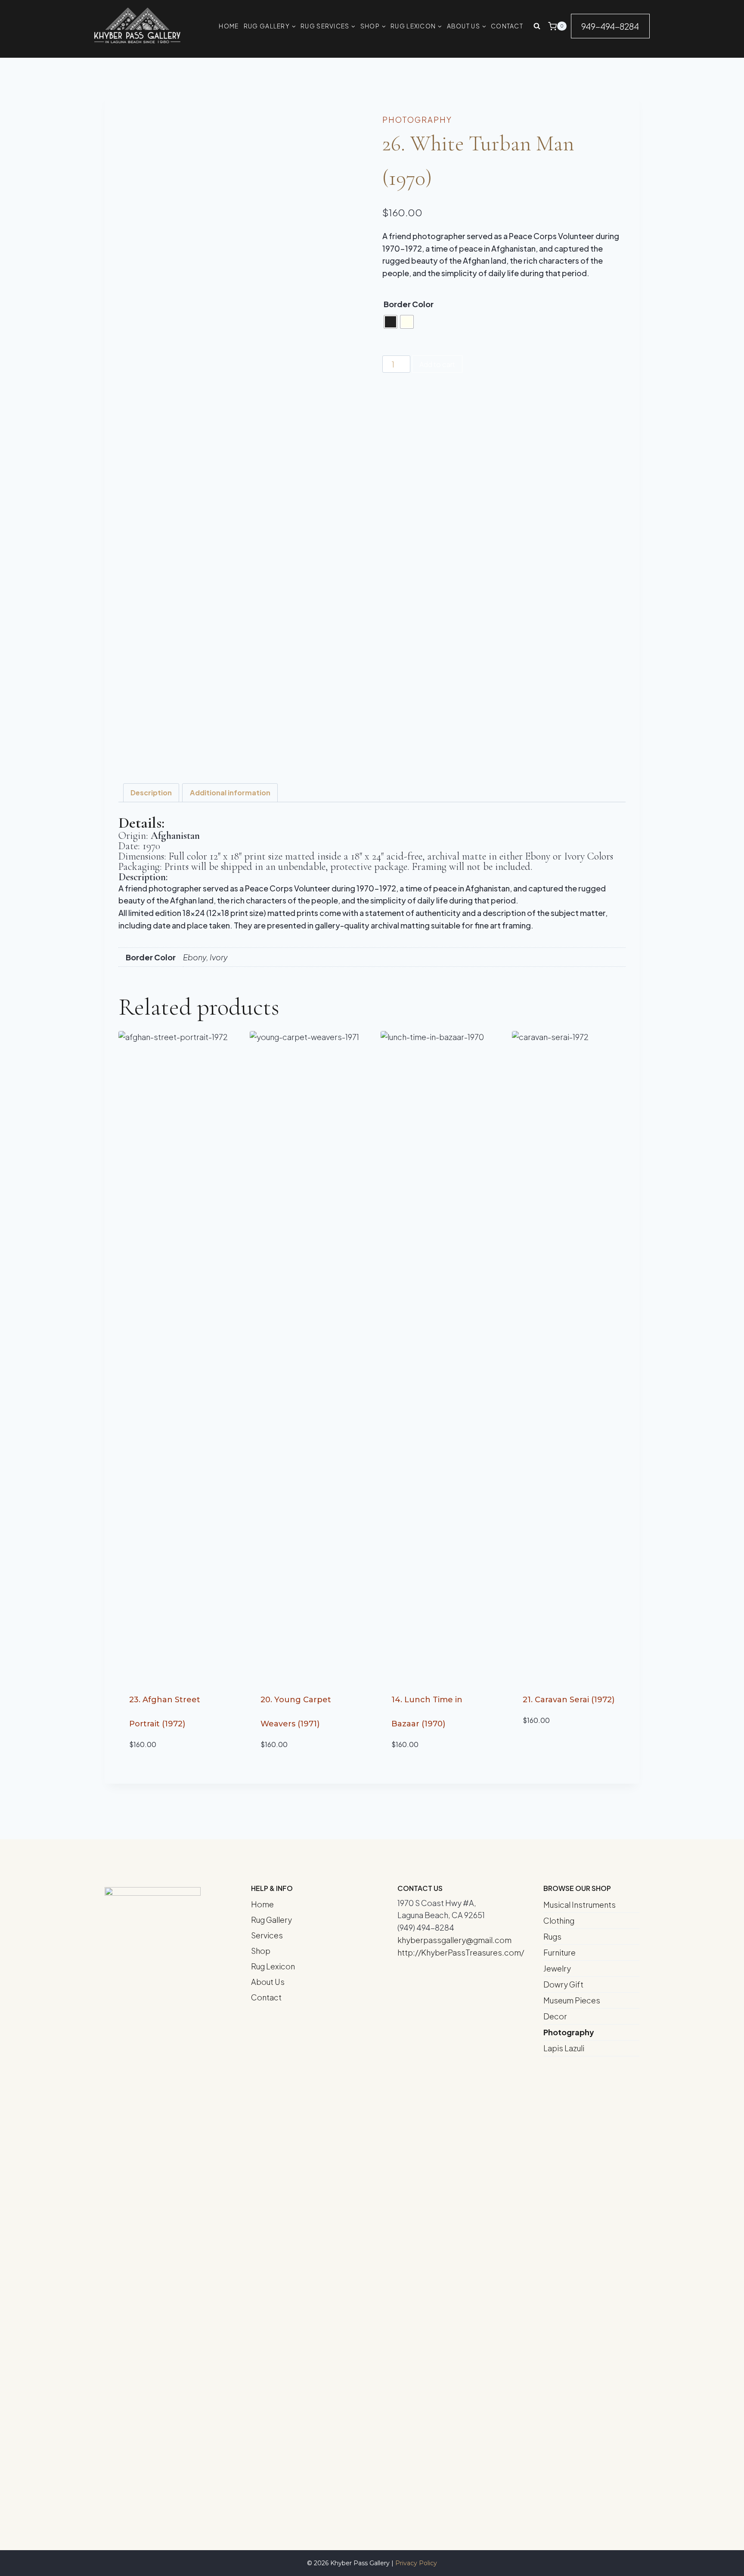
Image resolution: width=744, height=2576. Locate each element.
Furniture (560, 1952)
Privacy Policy (416, 2563)
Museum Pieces (572, 2000)
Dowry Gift (563, 1984)
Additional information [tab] (230, 793)
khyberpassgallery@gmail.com (454, 1940)
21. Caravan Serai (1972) (569, 1700)
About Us (268, 1982)
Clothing (559, 1920)
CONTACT (507, 26)
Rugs (552, 1936)
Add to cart (437, 364)
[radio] (391, 322)
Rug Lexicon (273, 1966)
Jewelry (557, 1968)
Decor (555, 2016)
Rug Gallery (271, 1920)
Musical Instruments (580, 1905)
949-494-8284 (610, 26)
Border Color (409, 304)
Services (267, 1935)
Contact (266, 1997)
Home (262, 1904)
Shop (261, 1951)
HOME (229, 26)
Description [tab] (151, 793)
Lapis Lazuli (564, 2048)
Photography (417, 120)
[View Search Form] (537, 26)
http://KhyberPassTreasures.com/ (461, 1952)
